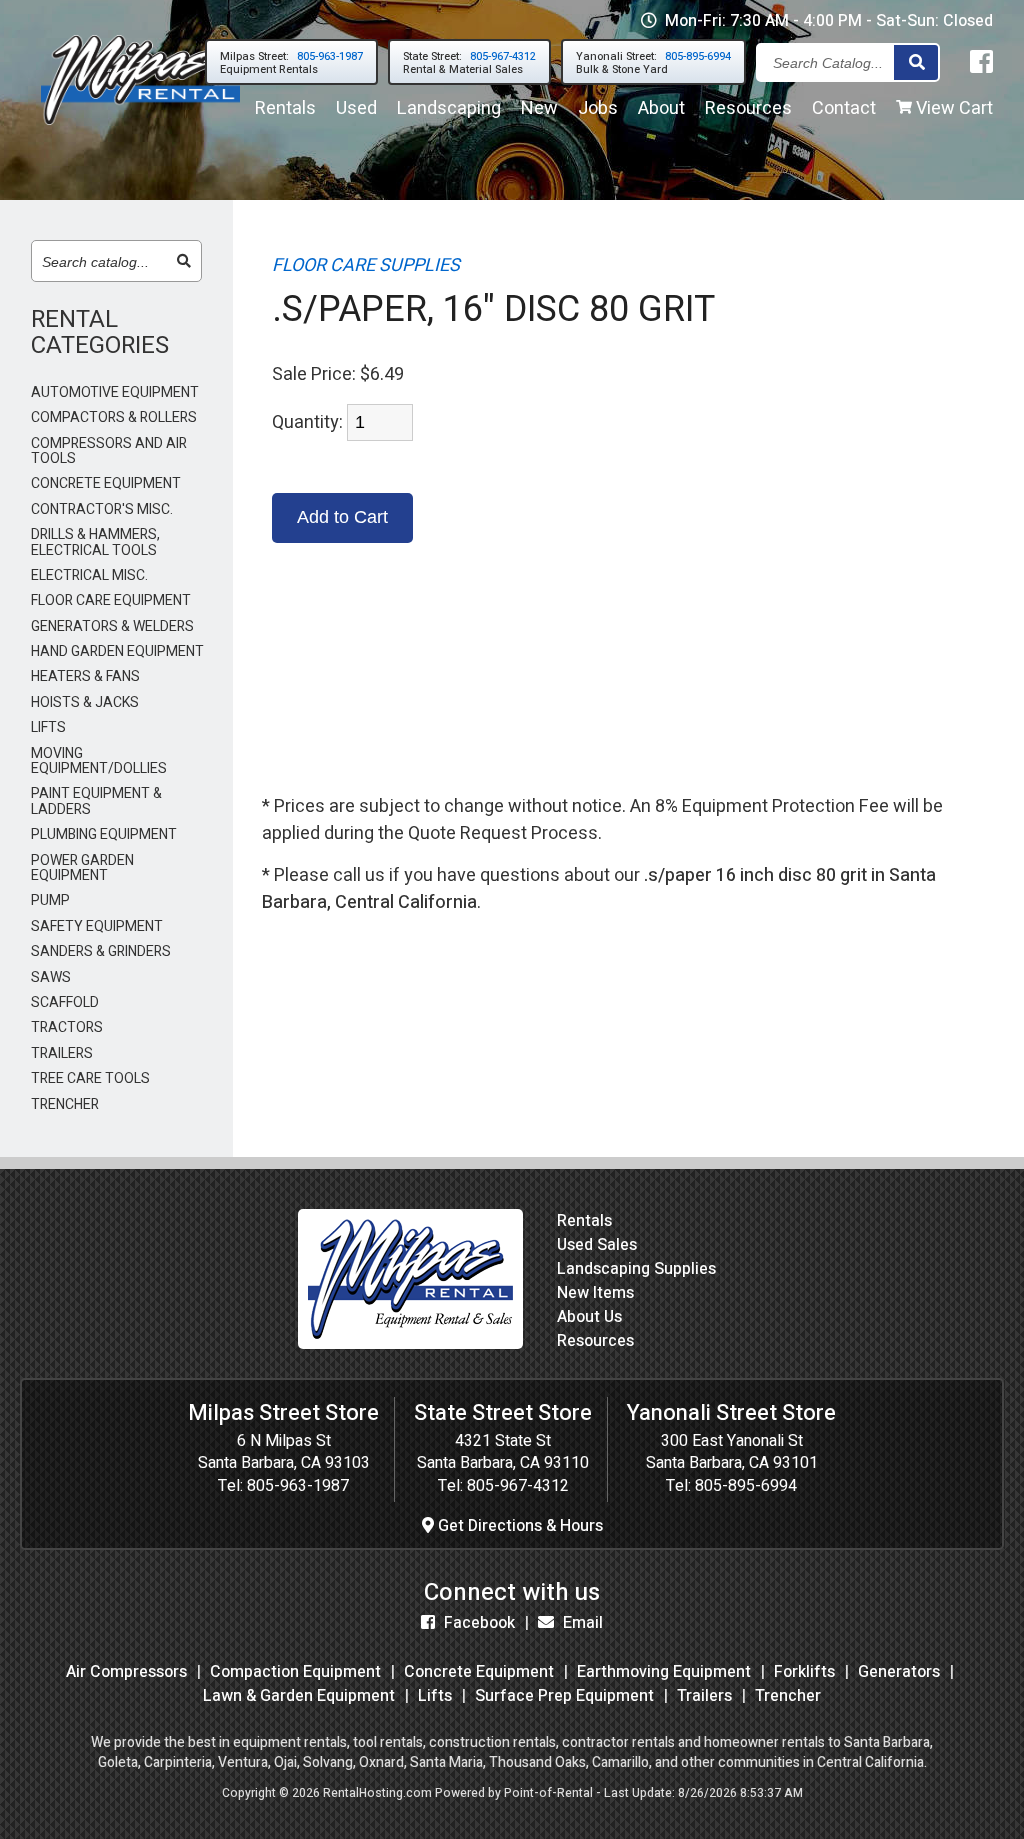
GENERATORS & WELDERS (112, 626)
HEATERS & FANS (85, 676)
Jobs (598, 108)
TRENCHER (65, 1104)
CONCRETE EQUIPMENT (106, 483)
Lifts (435, 1696)
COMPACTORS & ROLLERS (114, 417)
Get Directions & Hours (518, 1526)
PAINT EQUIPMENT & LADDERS (96, 801)
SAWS (51, 977)
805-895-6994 (746, 1486)
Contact (844, 108)
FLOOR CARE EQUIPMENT (111, 600)
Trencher (788, 1696)
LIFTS (48, 727)
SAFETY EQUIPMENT (97, 926)
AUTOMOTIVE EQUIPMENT (115, 392)
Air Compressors (126, 1672)
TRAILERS (62, 1053)
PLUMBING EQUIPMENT (104, 834)
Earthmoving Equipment (664, 1672)
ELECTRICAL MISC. (89, 575)
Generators (899, 1672)
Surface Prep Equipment (564, 1696)
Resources (748, 108)
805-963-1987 (298, 1486)
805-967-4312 (518, 1486)
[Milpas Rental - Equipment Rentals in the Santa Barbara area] (140, 129)
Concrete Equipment (479, 1672)
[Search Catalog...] (916, 63)
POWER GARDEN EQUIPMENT (82, 868)
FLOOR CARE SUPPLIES (366, 265)
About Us (589, 1317)
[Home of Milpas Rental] (410, 1344)
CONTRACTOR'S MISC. (102, 509)
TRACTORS (67, 1027)
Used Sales (597, 1245)
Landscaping (449, 108)
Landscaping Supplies (636, 1269)
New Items (595, 1293)
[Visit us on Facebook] (981, 63)
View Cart (952, 108)
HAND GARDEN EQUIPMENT (117, 651)
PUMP (50, 900)
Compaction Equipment (295, 1672)
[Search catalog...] (184, 262)
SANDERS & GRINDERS (101, 951)
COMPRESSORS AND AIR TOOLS (109, 451)
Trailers (704, 1696)
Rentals (285, 108)
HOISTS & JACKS (85, 702)
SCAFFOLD (65, 1002)
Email (581, 1623)
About (661, 108)
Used (356, 108)
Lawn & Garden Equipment (299, 1696)
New (539, 108)
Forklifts (804, 1672)
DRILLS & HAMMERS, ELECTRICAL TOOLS (95, 542)
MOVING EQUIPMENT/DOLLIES (99, 761)
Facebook (477, 1623)
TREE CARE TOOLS (90, 1078)
